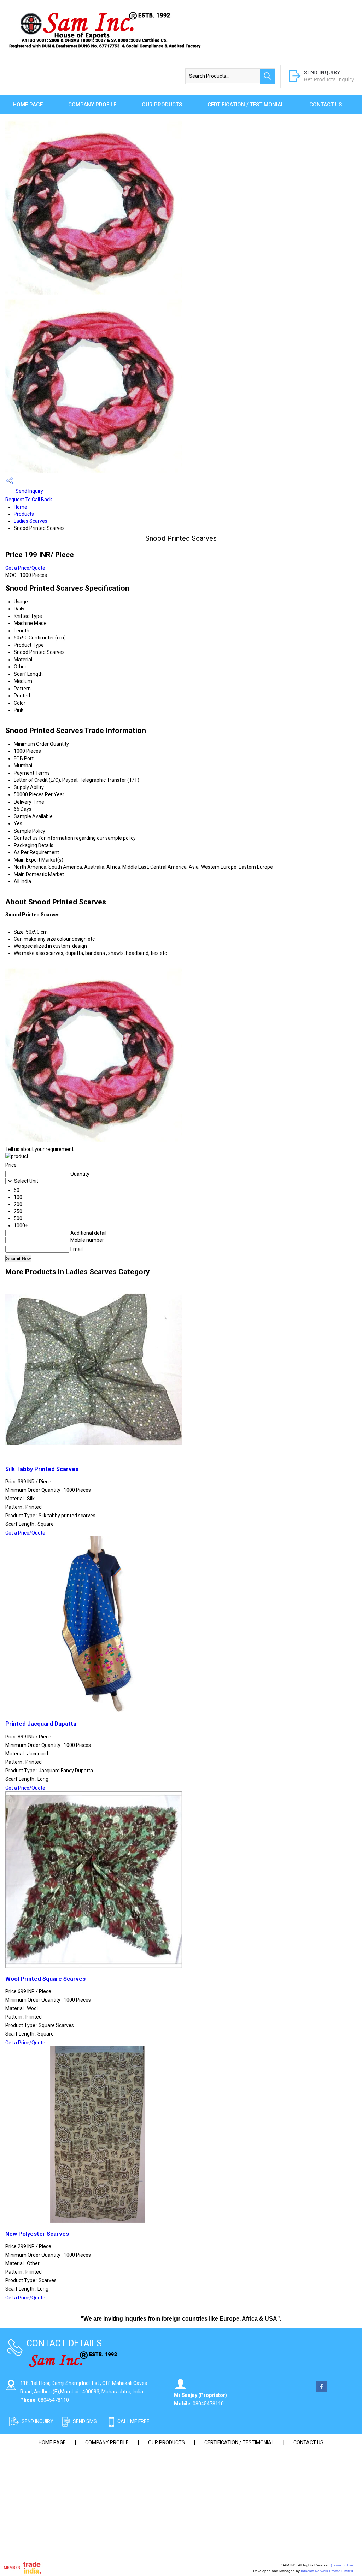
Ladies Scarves (31, 521)
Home (21, 507)
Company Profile (92, 105)
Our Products (162, 105)
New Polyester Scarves (37, 2234)
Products (24, 514)
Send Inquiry (29, 491)
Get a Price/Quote (25, 568)
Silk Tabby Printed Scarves (42, 1469)
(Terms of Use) (343, 2565)
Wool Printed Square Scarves (45, 1979)
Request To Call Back (29, 500)
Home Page (28, 105)
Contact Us (326, 105)
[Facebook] (321, 2391)
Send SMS (85, 2421)
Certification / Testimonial (246, 105)
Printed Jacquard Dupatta (41, 1724)
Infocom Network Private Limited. (328, 2571)
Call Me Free (133, 2421)
